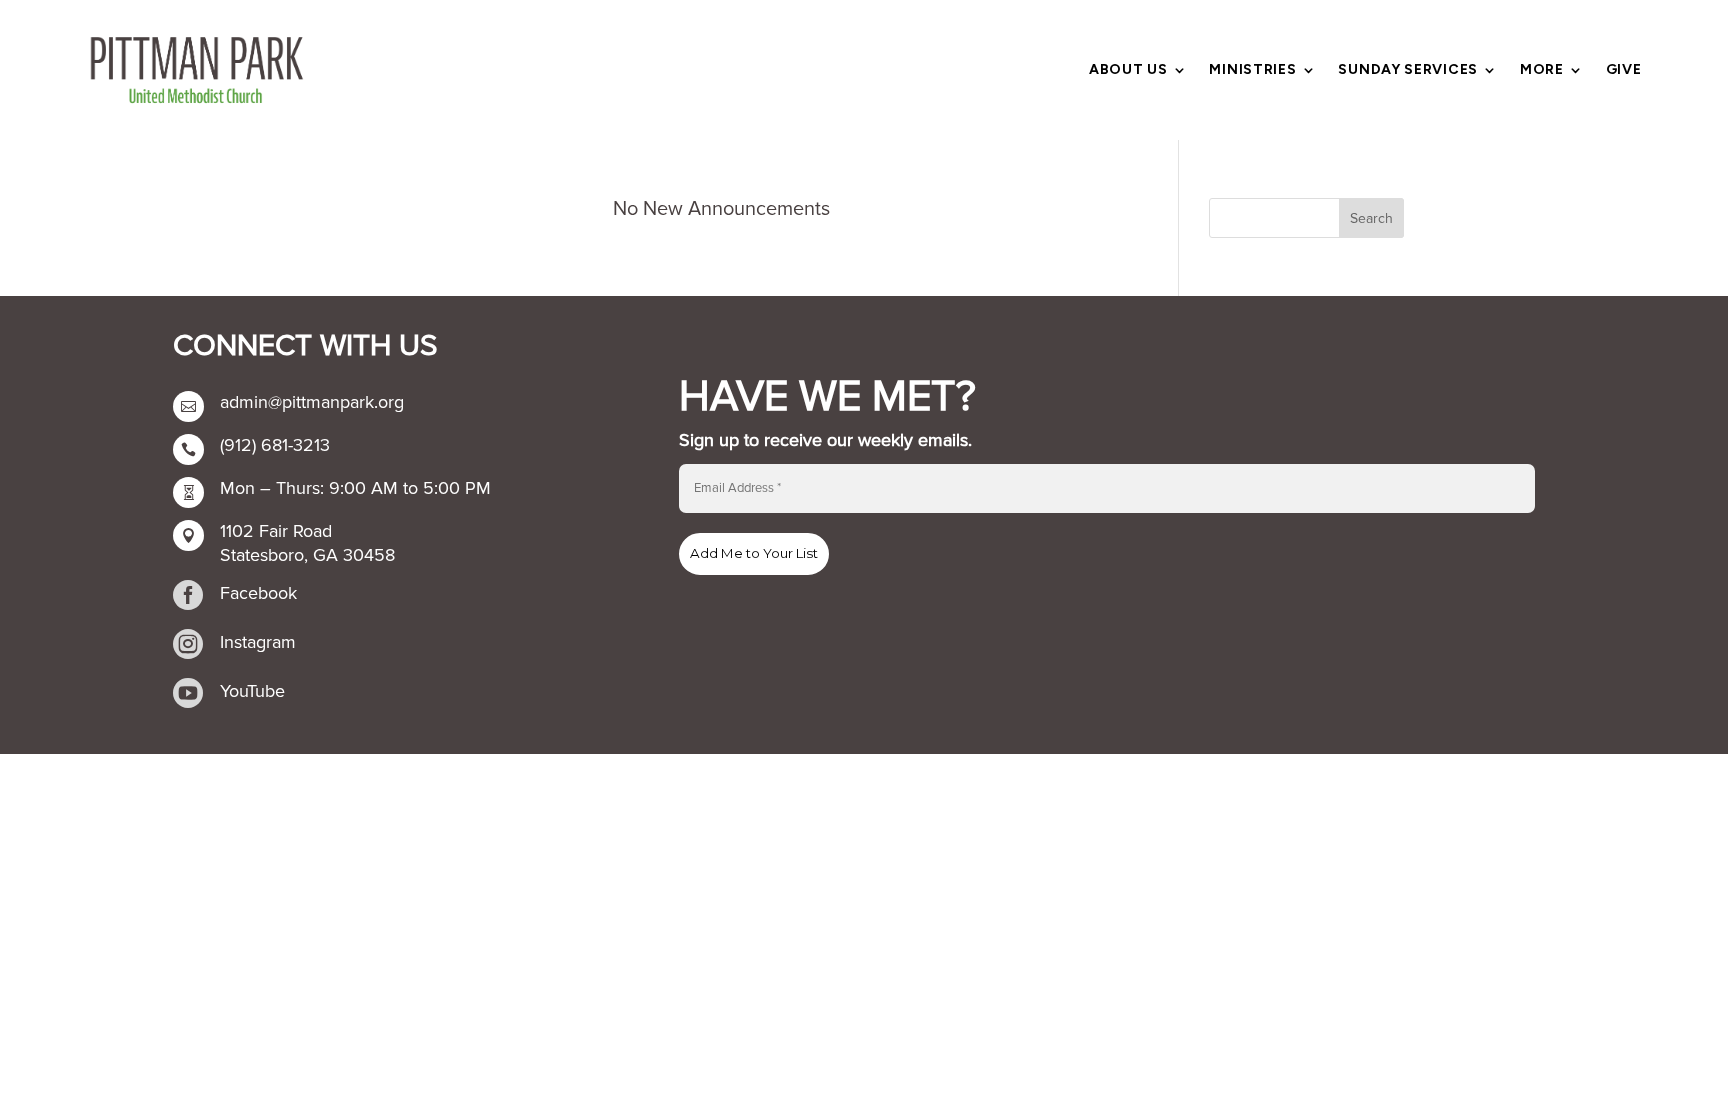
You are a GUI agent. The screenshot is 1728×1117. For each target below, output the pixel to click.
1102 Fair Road (276, 531)
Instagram (258, 642)
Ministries (1252, 70)
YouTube (252, 691)
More (1542, 70)
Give (1624, 70)
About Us (1128, 70)
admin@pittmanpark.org (312, 402)
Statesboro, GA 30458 (307, 555)
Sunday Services (1408, 70)
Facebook (258, 593)
